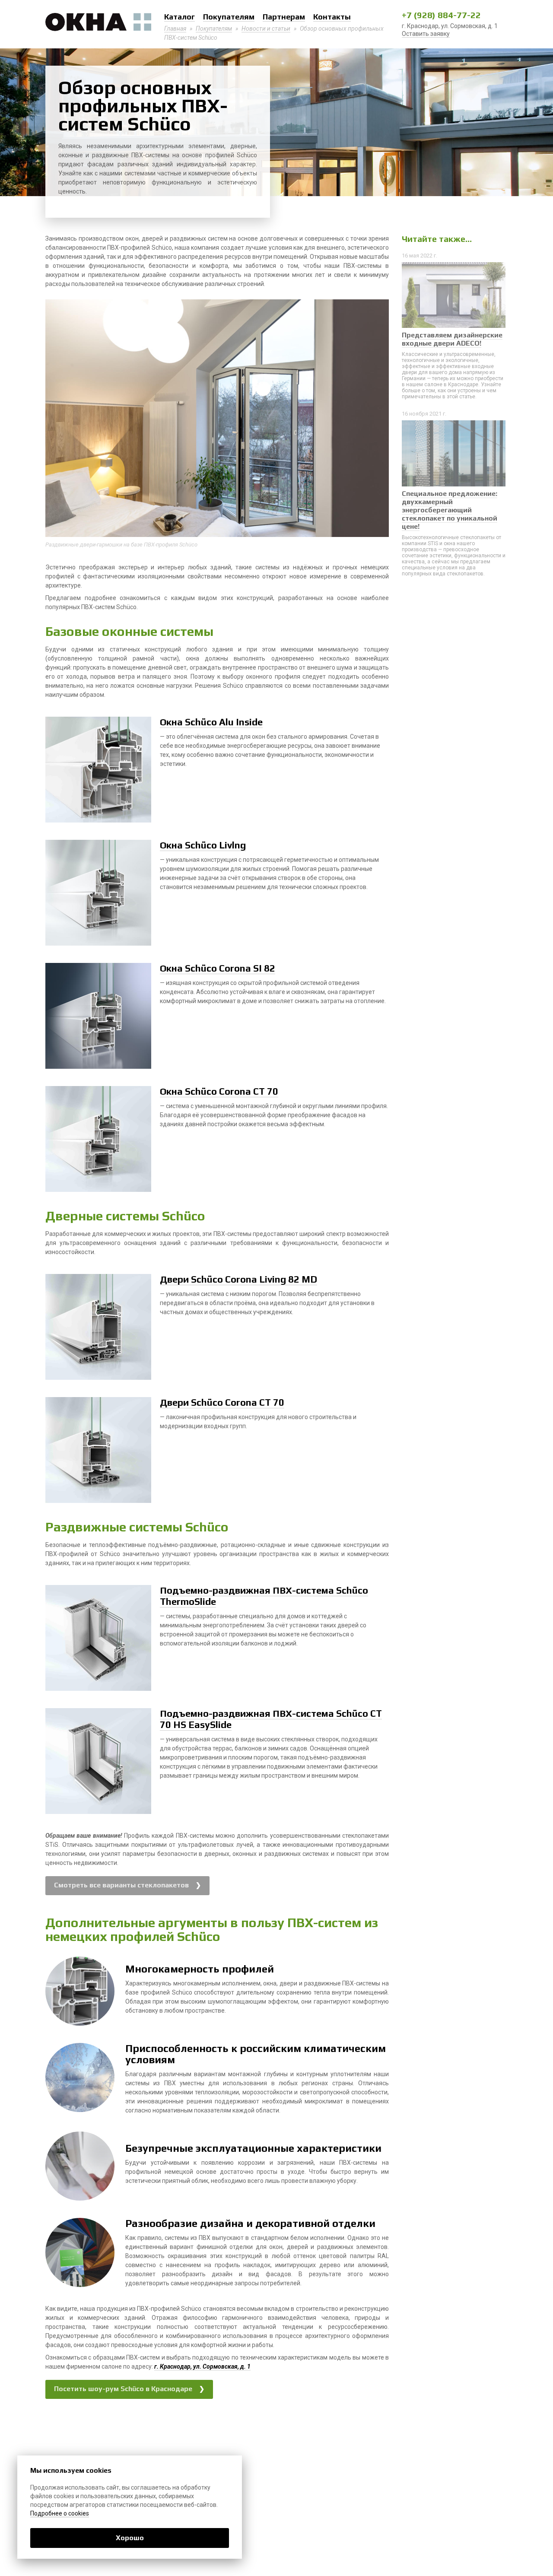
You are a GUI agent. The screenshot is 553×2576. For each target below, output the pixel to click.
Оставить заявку (426, 34)
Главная (175, 29)
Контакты (332, 17)
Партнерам (284, 17)
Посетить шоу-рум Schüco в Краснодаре (123, 2389)
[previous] (55, 420)
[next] (379, 420)
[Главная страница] (98, 22)
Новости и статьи (266, 29)
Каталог (180, 17)
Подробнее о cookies (60, 2513)
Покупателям (229, 17)
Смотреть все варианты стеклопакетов (121, 1885)
